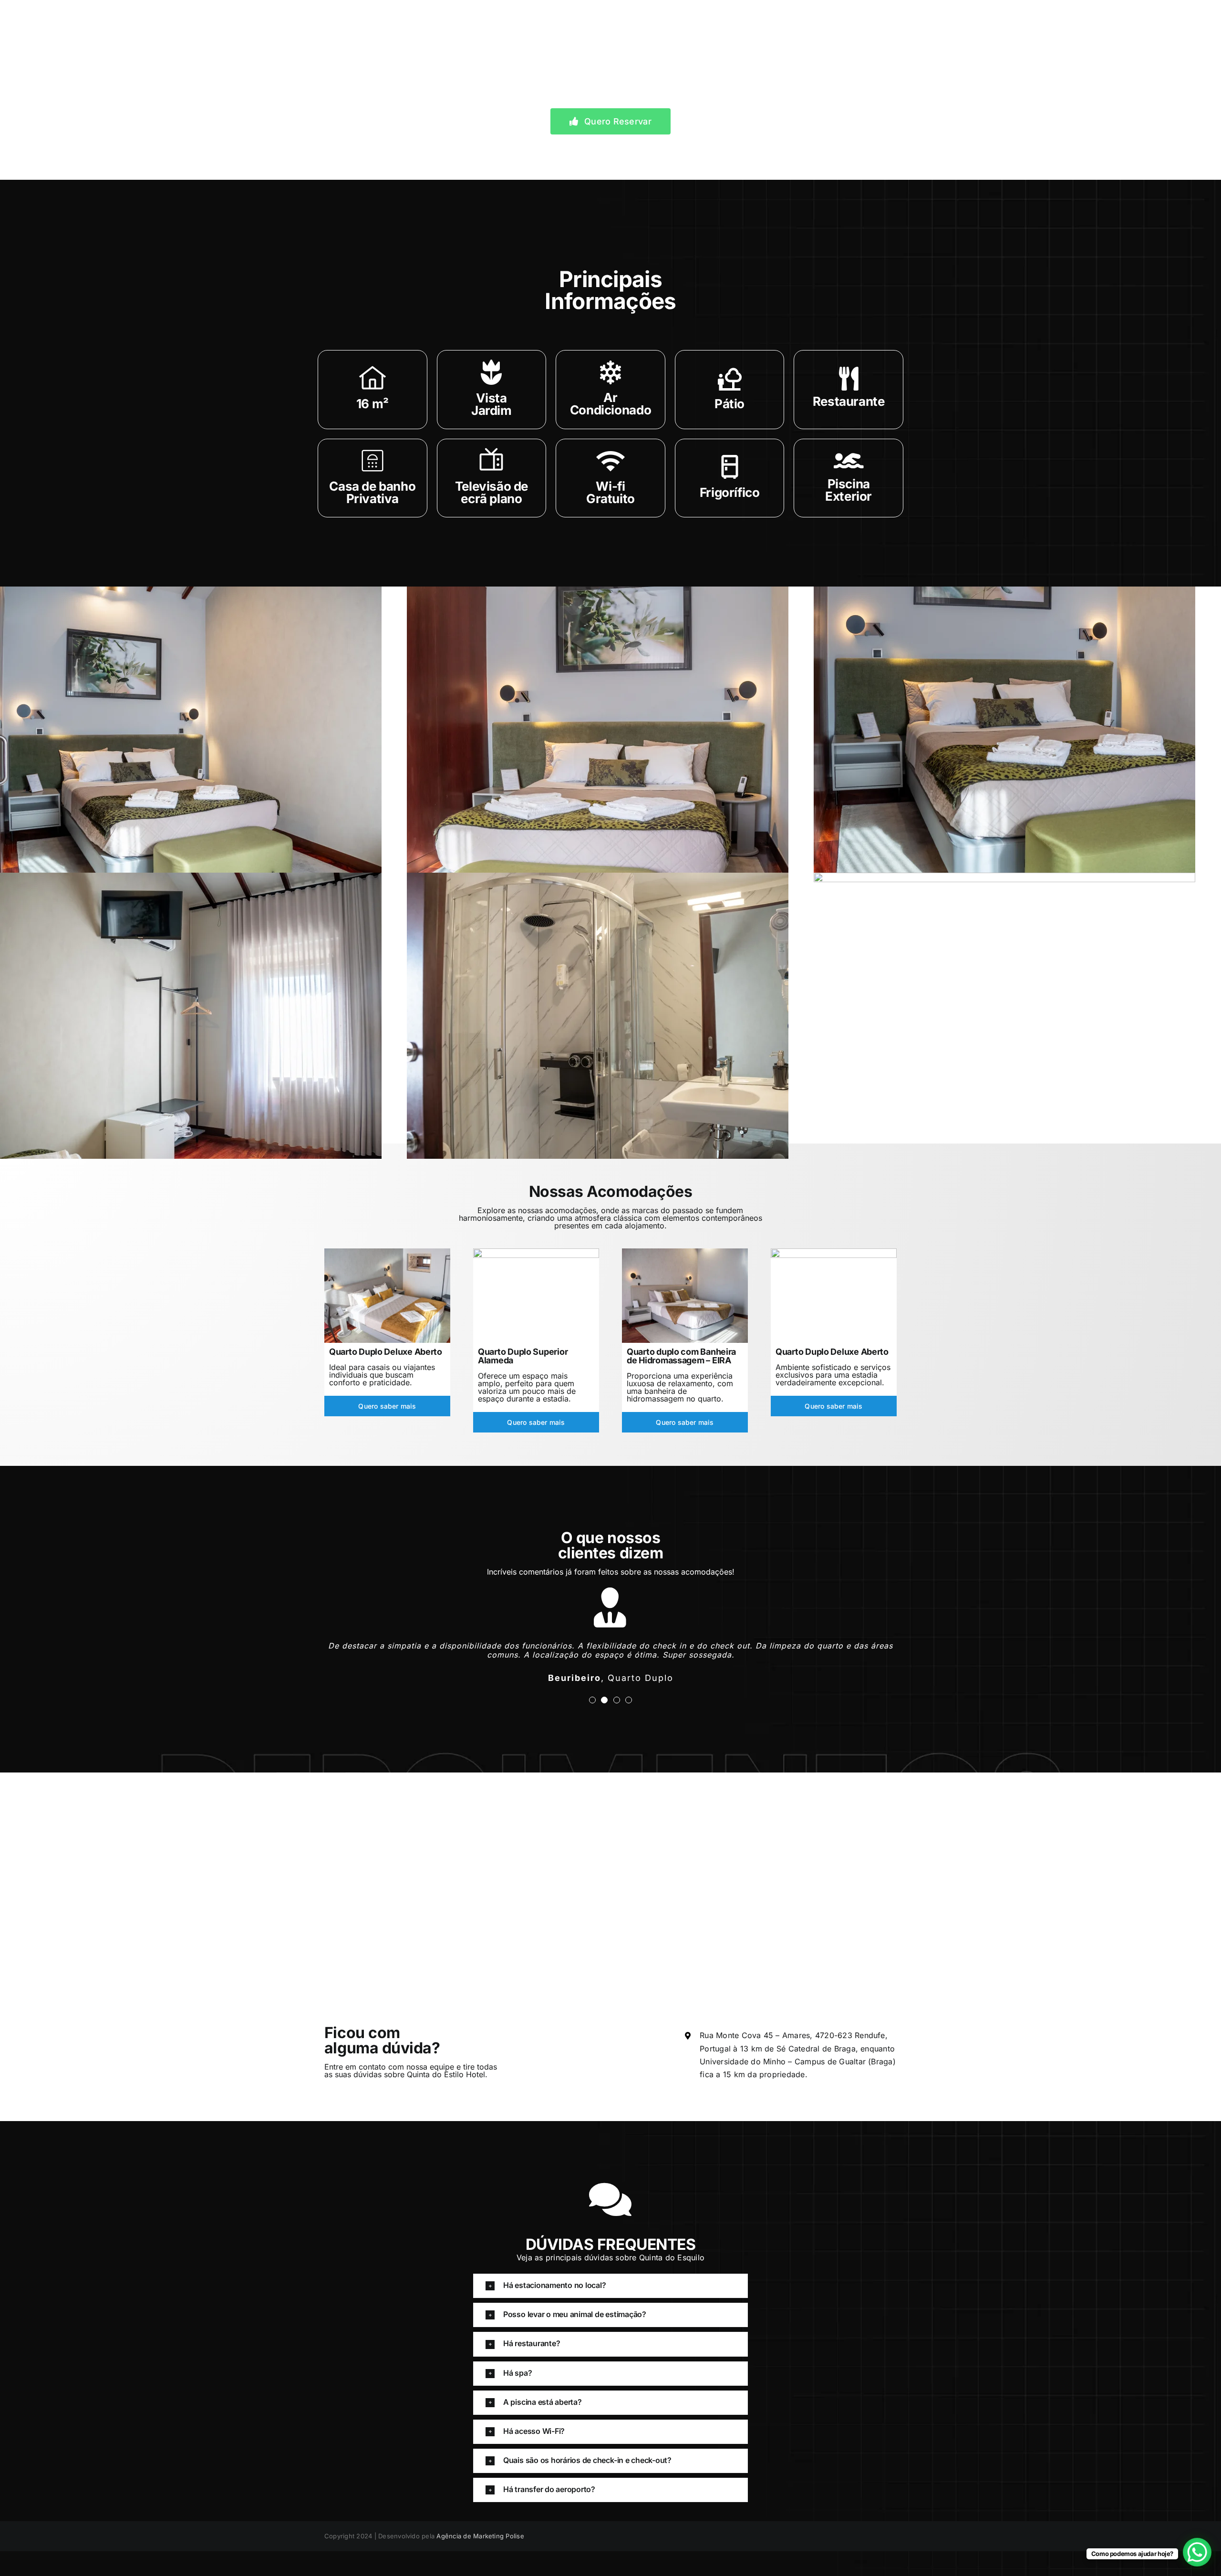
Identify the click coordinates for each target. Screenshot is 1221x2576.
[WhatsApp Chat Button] (1197, 2552)
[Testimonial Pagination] (592, 1691)
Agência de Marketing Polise (480, 2527)
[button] (610, 2277)
